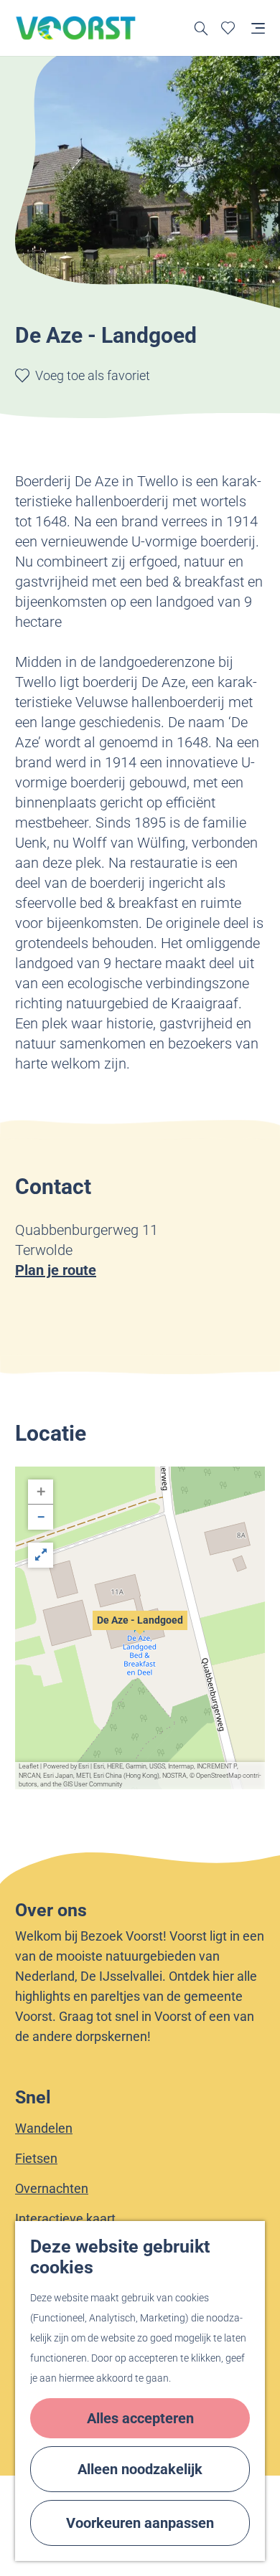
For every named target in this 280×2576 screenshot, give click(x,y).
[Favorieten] (228, 28)
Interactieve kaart (65, 2219)
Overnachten (52, 2188)
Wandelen (44, 2128)
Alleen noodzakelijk (140, 2469)
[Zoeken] (201, 28)
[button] (140, 1628)
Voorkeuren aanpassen (140, 2523)
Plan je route (56, 1270)
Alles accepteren (140, 2418)
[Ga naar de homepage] (76, 28)
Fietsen (36, 2158)
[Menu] (258, 28)
